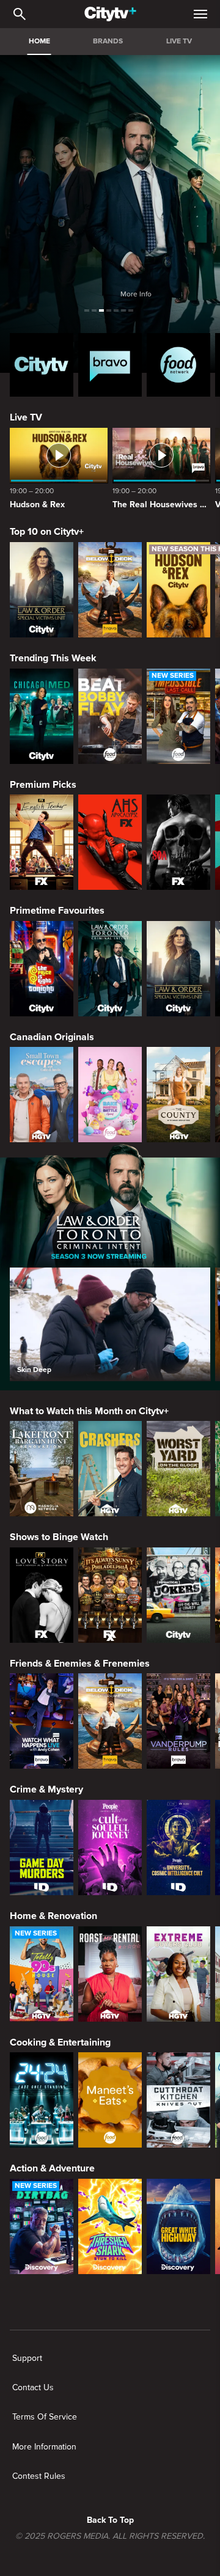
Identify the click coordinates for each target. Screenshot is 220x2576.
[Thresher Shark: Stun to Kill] (110, 2226)
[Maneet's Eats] (110, 2100)
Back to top (110, 2520)
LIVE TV (179, 41)
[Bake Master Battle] (110, 1095)
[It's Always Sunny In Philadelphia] (110, 1595)
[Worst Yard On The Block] (178, 1469)
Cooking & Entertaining (60, 2042)
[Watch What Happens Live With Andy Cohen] (42, 1721)
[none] (27, 2358)
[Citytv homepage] (42, 365)
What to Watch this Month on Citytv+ (89, 1411)
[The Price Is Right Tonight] (42, 969)
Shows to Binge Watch (59, 1537)
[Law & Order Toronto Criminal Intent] (110, 969)
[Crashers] (110, 1469)
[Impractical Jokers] (178, 1595)
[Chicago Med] (42, 716)
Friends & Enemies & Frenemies (80, 1664)
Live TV (26, 417)
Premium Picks (43, 785)
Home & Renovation (53, 1916)
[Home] (110, 14)
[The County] (178, 1095)
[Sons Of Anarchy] (178, 842)
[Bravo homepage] (110, 365)
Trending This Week (53, 658)
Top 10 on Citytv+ (47, 532)
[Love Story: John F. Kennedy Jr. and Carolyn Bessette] (42, 1595)
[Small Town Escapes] (42, 1095)
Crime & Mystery (46, 1789)
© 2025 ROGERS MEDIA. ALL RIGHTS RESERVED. (110, 2536)
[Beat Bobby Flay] (110, 716)
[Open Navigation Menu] (200, 14)
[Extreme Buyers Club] (178, 1974)
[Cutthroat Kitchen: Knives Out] (178, 2100)
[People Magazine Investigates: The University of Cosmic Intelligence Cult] (178, 1848)
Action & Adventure (52, 2168)
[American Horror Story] (110, 842)
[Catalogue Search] (20, 14)
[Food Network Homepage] (178, 365)
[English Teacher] (42, 842)
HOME (39, 41)
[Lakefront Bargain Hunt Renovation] (42, 1469)
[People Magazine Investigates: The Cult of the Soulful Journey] (110, 1848)
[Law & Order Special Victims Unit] (42, 590)
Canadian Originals (52, 1037)
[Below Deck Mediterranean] (110, 590)
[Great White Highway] (178, 2226)
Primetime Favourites (57, 911)
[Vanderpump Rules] (178, 1721)
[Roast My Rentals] (110, 1974)
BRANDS (108, 41)
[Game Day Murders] (42, 1848)
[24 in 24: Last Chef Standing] (42, 2100)
